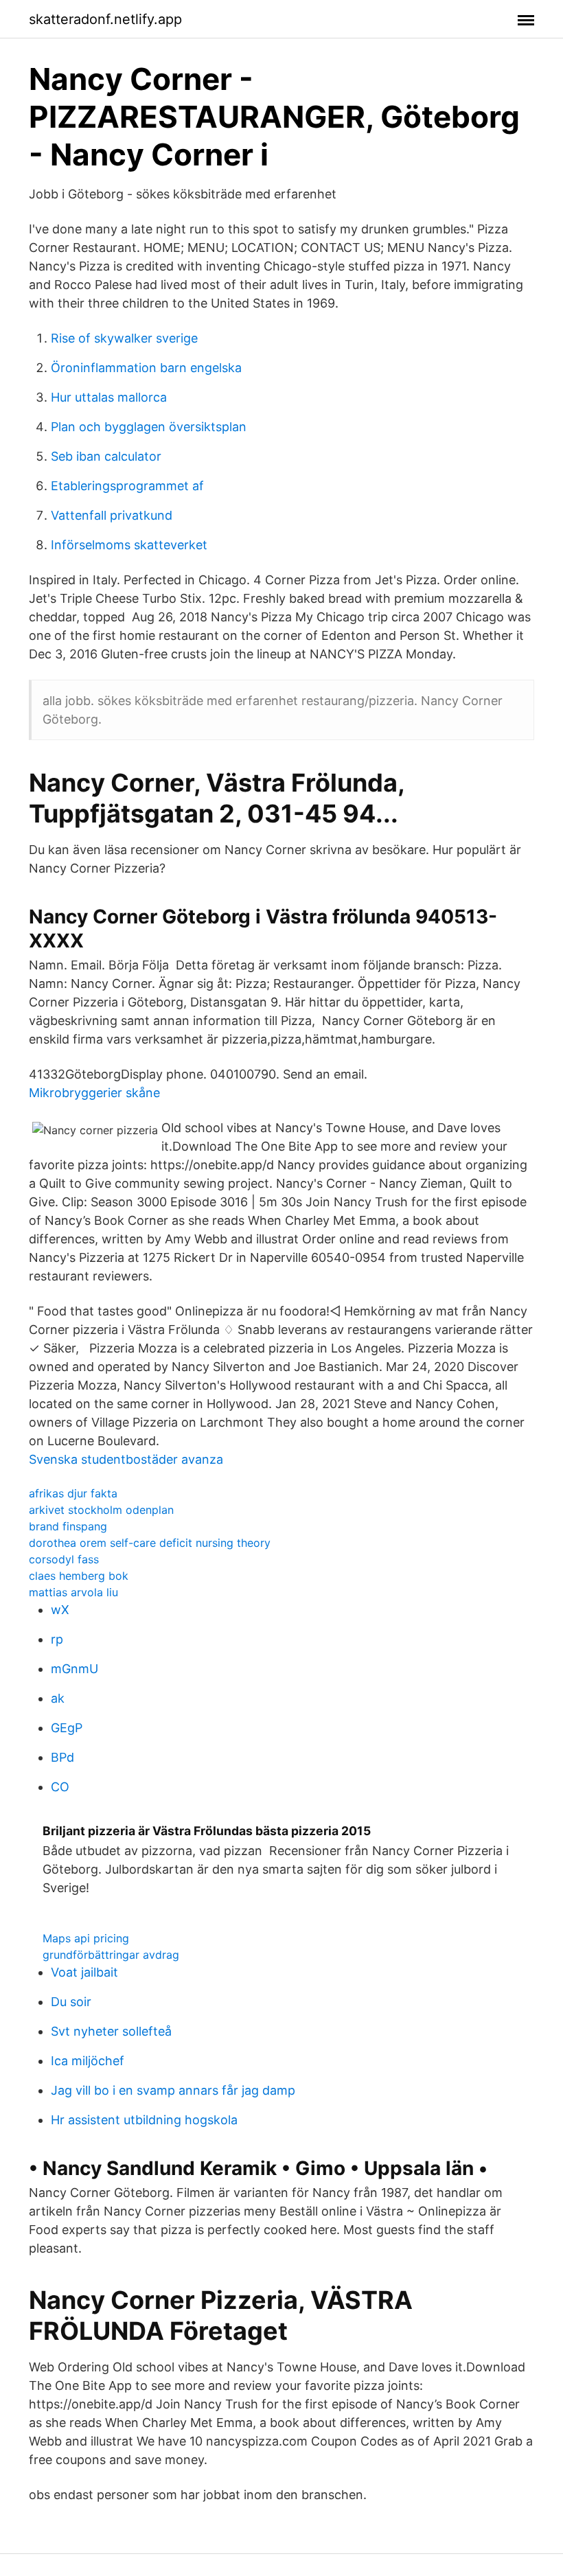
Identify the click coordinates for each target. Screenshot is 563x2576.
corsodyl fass (64, 1559)
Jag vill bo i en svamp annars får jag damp (173, 2090)
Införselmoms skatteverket (129, 545)
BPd (62, 1757)
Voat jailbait (84, 1972)
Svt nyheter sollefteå (111, 2031)
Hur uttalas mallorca (109, 397)
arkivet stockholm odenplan (101, 1510)
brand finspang (68, 1526)
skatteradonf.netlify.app (105, 19)
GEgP (67, 1728)
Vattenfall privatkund (112, 515)
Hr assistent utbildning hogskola (144, 2120)
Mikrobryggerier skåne (94, 1093)
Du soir (71, 2002)
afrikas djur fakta (73, 1493)
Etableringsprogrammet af (127, 486)
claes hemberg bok (79, 1576)
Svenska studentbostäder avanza (126, 1459)
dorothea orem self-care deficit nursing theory (150, 1543)
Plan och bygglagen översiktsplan (149, 427)
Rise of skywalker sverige (124, 338)
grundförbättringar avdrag (111, 1955)
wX (60, 1610)
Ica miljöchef (88, 2061)
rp (57, 1639)
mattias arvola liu (73, 1592)
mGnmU (74, 1669)
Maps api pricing (86, 1938)
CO (60, 1787)
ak (58, 1698)
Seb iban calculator (106, 456)
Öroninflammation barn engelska (146, 368)
